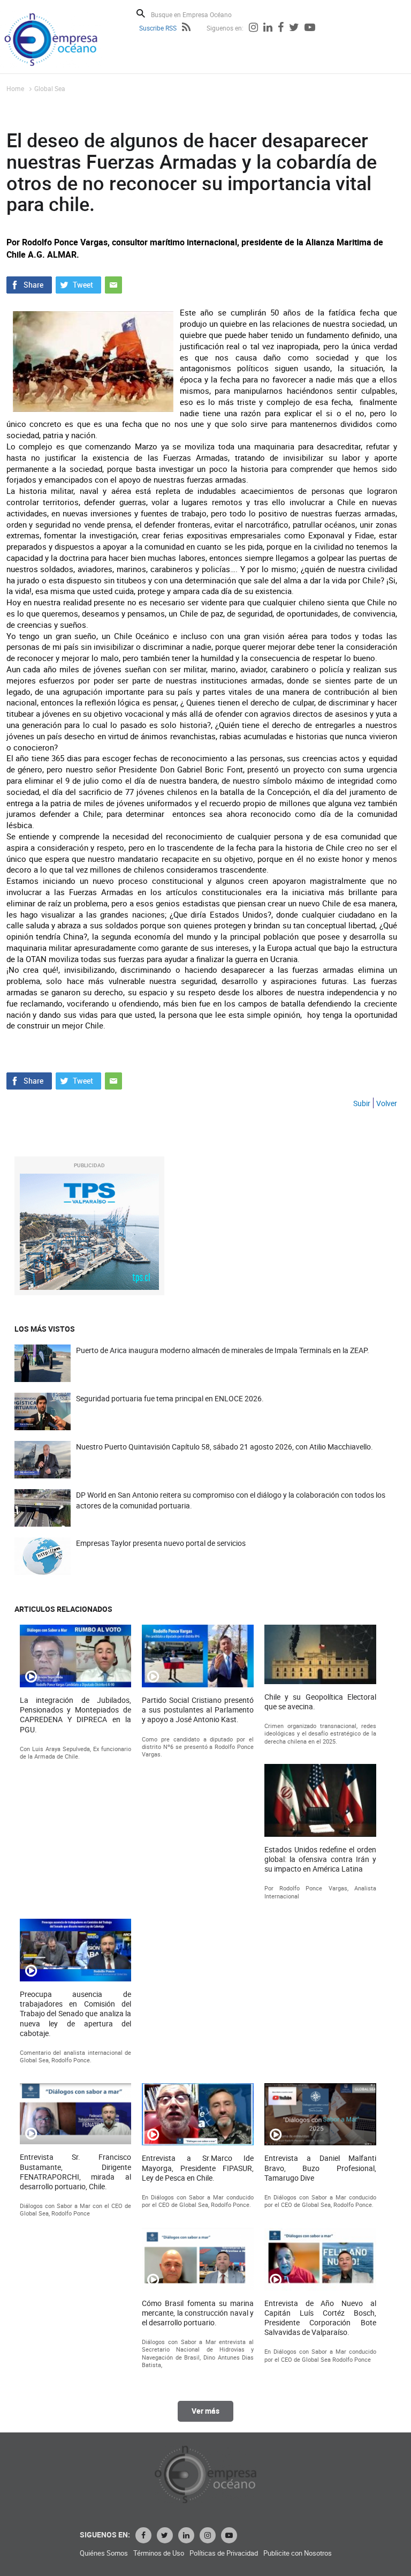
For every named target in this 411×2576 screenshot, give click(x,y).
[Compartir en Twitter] (78, 284)
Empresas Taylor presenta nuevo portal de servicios (161, 1543)
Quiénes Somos (104, 2553)
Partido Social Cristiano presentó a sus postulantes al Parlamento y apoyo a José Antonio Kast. (198, 1710)
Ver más (205, 2411)
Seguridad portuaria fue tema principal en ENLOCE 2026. (170, 1398)
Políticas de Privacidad (224, 2553)
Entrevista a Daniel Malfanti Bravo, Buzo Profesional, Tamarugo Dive (320, 2168)
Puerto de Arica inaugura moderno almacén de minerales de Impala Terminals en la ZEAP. (223, 1350)
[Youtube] (310, 28)
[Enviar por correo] (113, 284)
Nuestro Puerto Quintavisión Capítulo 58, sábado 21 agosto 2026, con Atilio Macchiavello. (224, 1447)
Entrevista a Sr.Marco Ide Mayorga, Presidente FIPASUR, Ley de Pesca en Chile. (198, 2168)
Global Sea (50, 88)
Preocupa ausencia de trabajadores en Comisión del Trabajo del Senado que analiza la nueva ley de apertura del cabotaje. (76, 2014)
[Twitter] (294, 28)
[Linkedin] (268, 28)
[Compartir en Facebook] (29, 284)
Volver (387, 1103)
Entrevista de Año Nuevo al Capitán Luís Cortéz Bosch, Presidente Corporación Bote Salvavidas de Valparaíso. (320, 2318)
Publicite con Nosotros (298, 2553)
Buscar (141, 13)
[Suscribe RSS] (186, 28)
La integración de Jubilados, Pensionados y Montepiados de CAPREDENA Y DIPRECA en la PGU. (76, 1715)
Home (15, 88)
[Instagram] (253, 28)
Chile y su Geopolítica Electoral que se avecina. (320, 1702)
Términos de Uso (159, 2553)
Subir (362, 1103)
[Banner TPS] (89, 1232)
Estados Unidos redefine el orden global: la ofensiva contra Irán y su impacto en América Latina (320, 1859)
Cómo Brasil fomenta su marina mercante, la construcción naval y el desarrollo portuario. (198, 2313)
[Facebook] (281, 28)
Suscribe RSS (158, 28)
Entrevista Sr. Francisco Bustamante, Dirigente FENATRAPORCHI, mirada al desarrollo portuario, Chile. (76, 2172)
